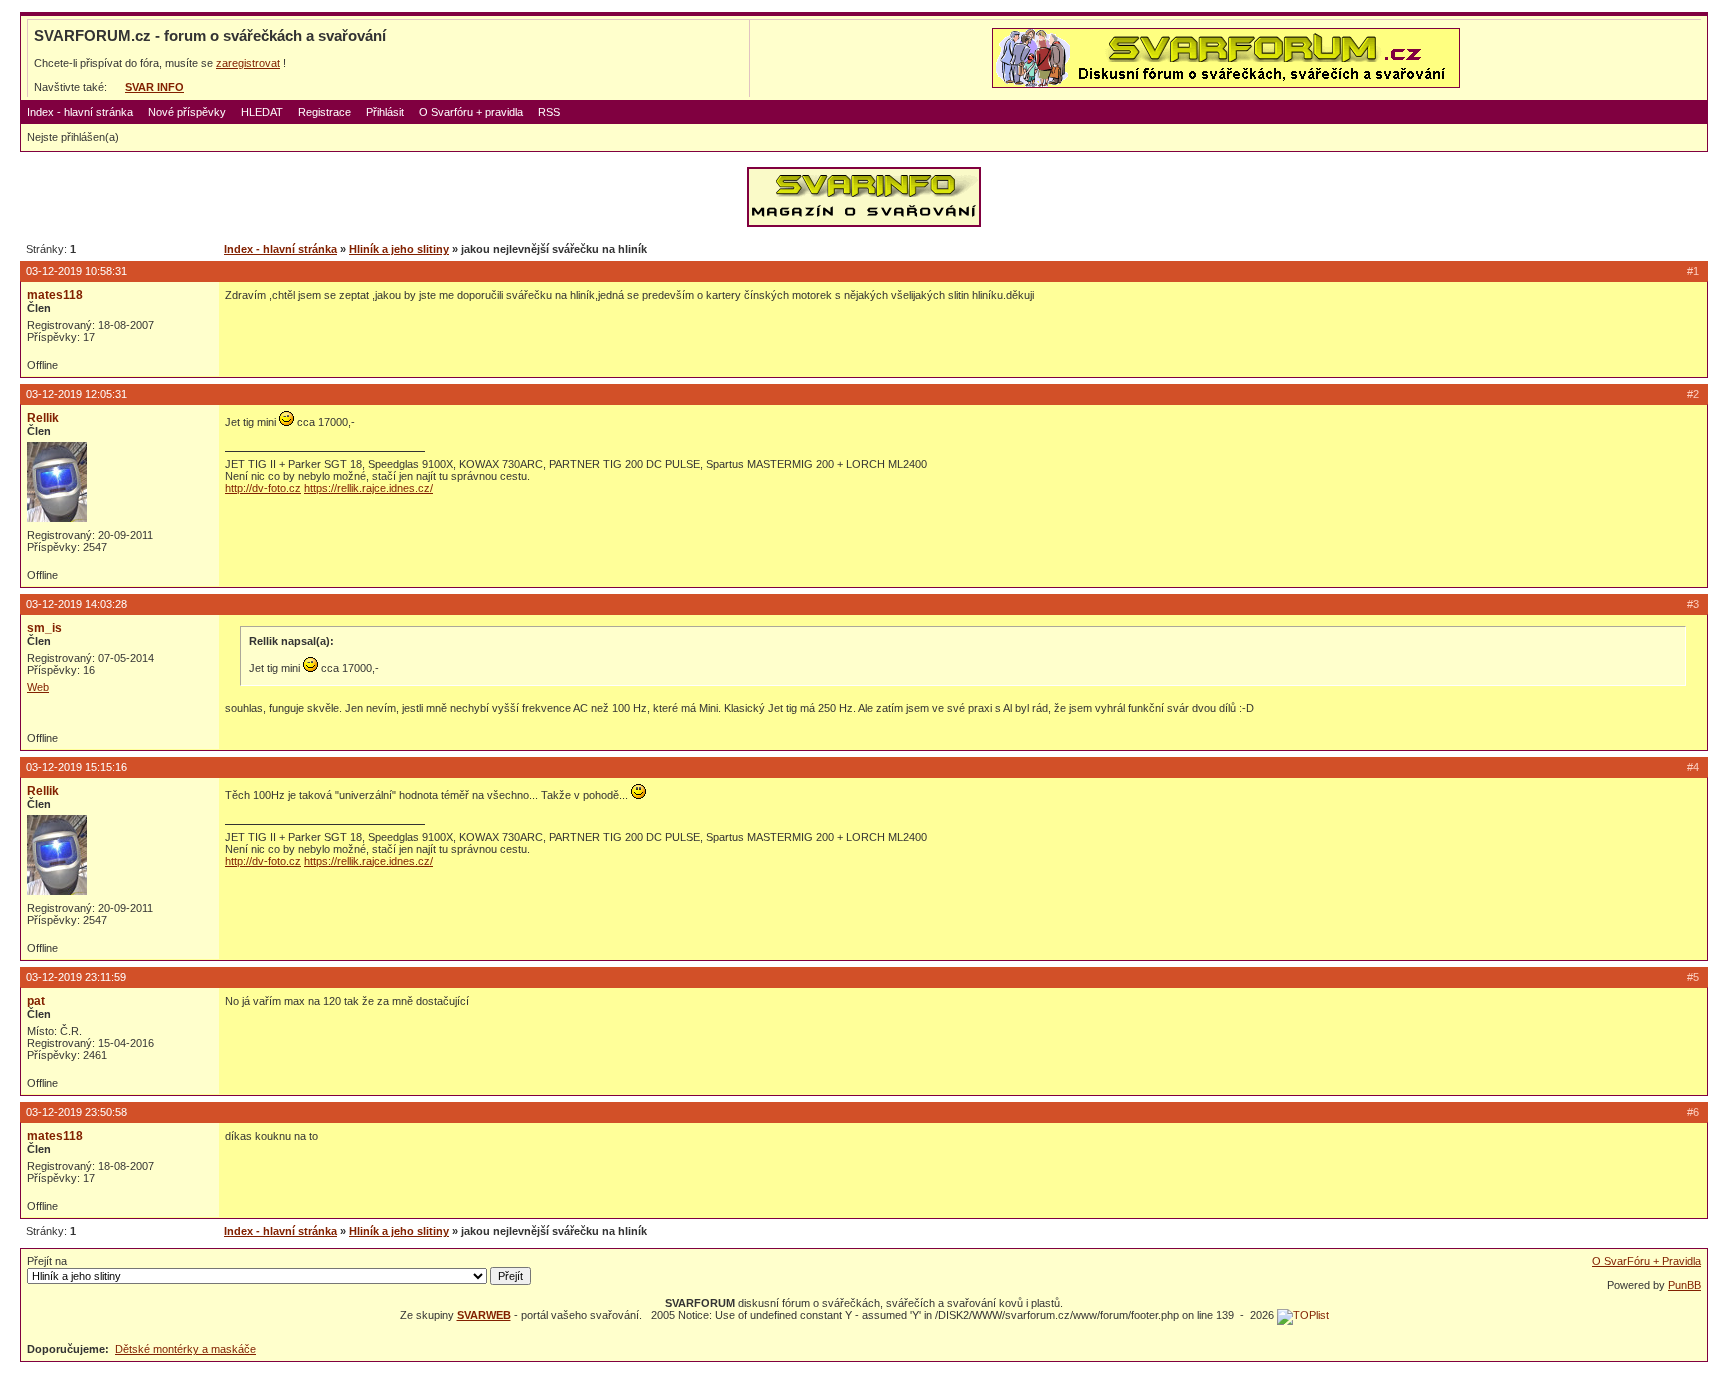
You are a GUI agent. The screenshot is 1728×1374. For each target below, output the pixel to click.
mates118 (55, 295)
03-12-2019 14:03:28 (76, 604)
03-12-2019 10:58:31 (76, 271)
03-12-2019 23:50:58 (76, 1112)
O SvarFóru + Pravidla (1646, 1261)
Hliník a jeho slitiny (399, 249)
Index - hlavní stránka (80, 112)
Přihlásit (385, 112)
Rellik (43, 418)
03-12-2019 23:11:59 (76, 977)
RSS (549, 112)
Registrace (324, 112)
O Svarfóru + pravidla (471, 112)
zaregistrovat (248, 63)
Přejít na (47, 1261)
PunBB (1684, 1285)
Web (38, 687)
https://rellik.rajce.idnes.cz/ (368, 488)
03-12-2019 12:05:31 (76, 394)
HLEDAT (262, 112)
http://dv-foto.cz (263, 488)
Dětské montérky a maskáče (185, 1349)
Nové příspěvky (187, 112)
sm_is (44, 628)
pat (36, 1001)
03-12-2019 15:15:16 (76, 767)
